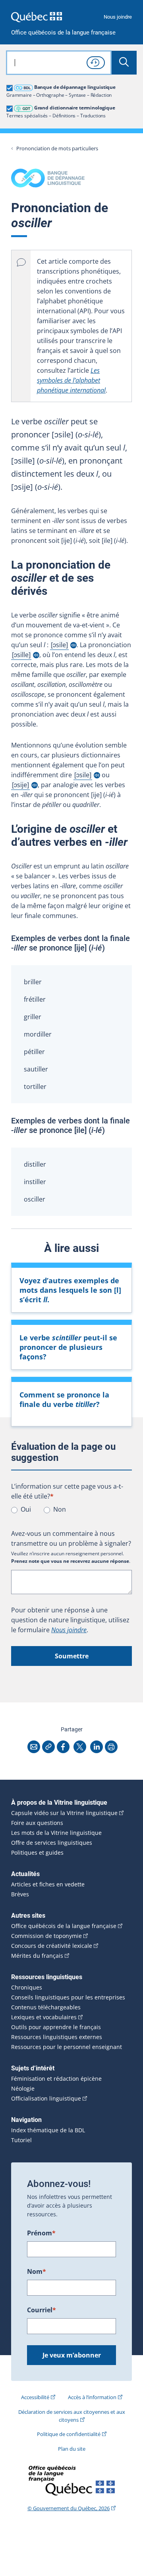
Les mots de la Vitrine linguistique (56, 1833)
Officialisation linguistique (46, 2099)
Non (60, 1509)
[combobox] (59, 63)
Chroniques (27, 1988)
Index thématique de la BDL (48, 2130)
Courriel (42, 2310)
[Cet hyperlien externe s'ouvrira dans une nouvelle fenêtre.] (37, 17)
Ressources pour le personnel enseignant (67, 2047)
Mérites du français (37, 1956)
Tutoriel (21, 2140)
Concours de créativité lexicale (52, 1946)
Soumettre (72, 1656)
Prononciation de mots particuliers (57, 149)
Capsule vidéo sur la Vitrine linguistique (64, 1813)
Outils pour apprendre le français (56, 2027)
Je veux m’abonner (72, 2355)
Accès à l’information (92, 2397)
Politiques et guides (37, 1853)
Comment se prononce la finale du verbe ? (64, 1399)
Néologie (23, 2089)
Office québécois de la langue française (63, 33)
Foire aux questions (37, 1823)
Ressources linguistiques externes (57, 2037)
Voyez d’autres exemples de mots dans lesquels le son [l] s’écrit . (70, 1290)
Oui (26, 1509)
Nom (37, 2271)
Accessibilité (35, 2397)
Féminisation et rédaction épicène (56, 2079)
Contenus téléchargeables (46, 2007)
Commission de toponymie (46, 1936)
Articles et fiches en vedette (48, 1884)
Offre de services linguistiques (52, 1843)
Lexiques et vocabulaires (44, 2017)
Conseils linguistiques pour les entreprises (68, 1997)
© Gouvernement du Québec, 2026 (69, 2508)
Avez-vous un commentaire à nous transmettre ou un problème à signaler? (71, 1538)
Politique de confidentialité (69, 2434)
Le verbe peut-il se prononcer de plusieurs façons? (68, 1347)
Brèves (20, 1894)
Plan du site (72, 2449)
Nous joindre (118, 17)
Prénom (41, 2233)
